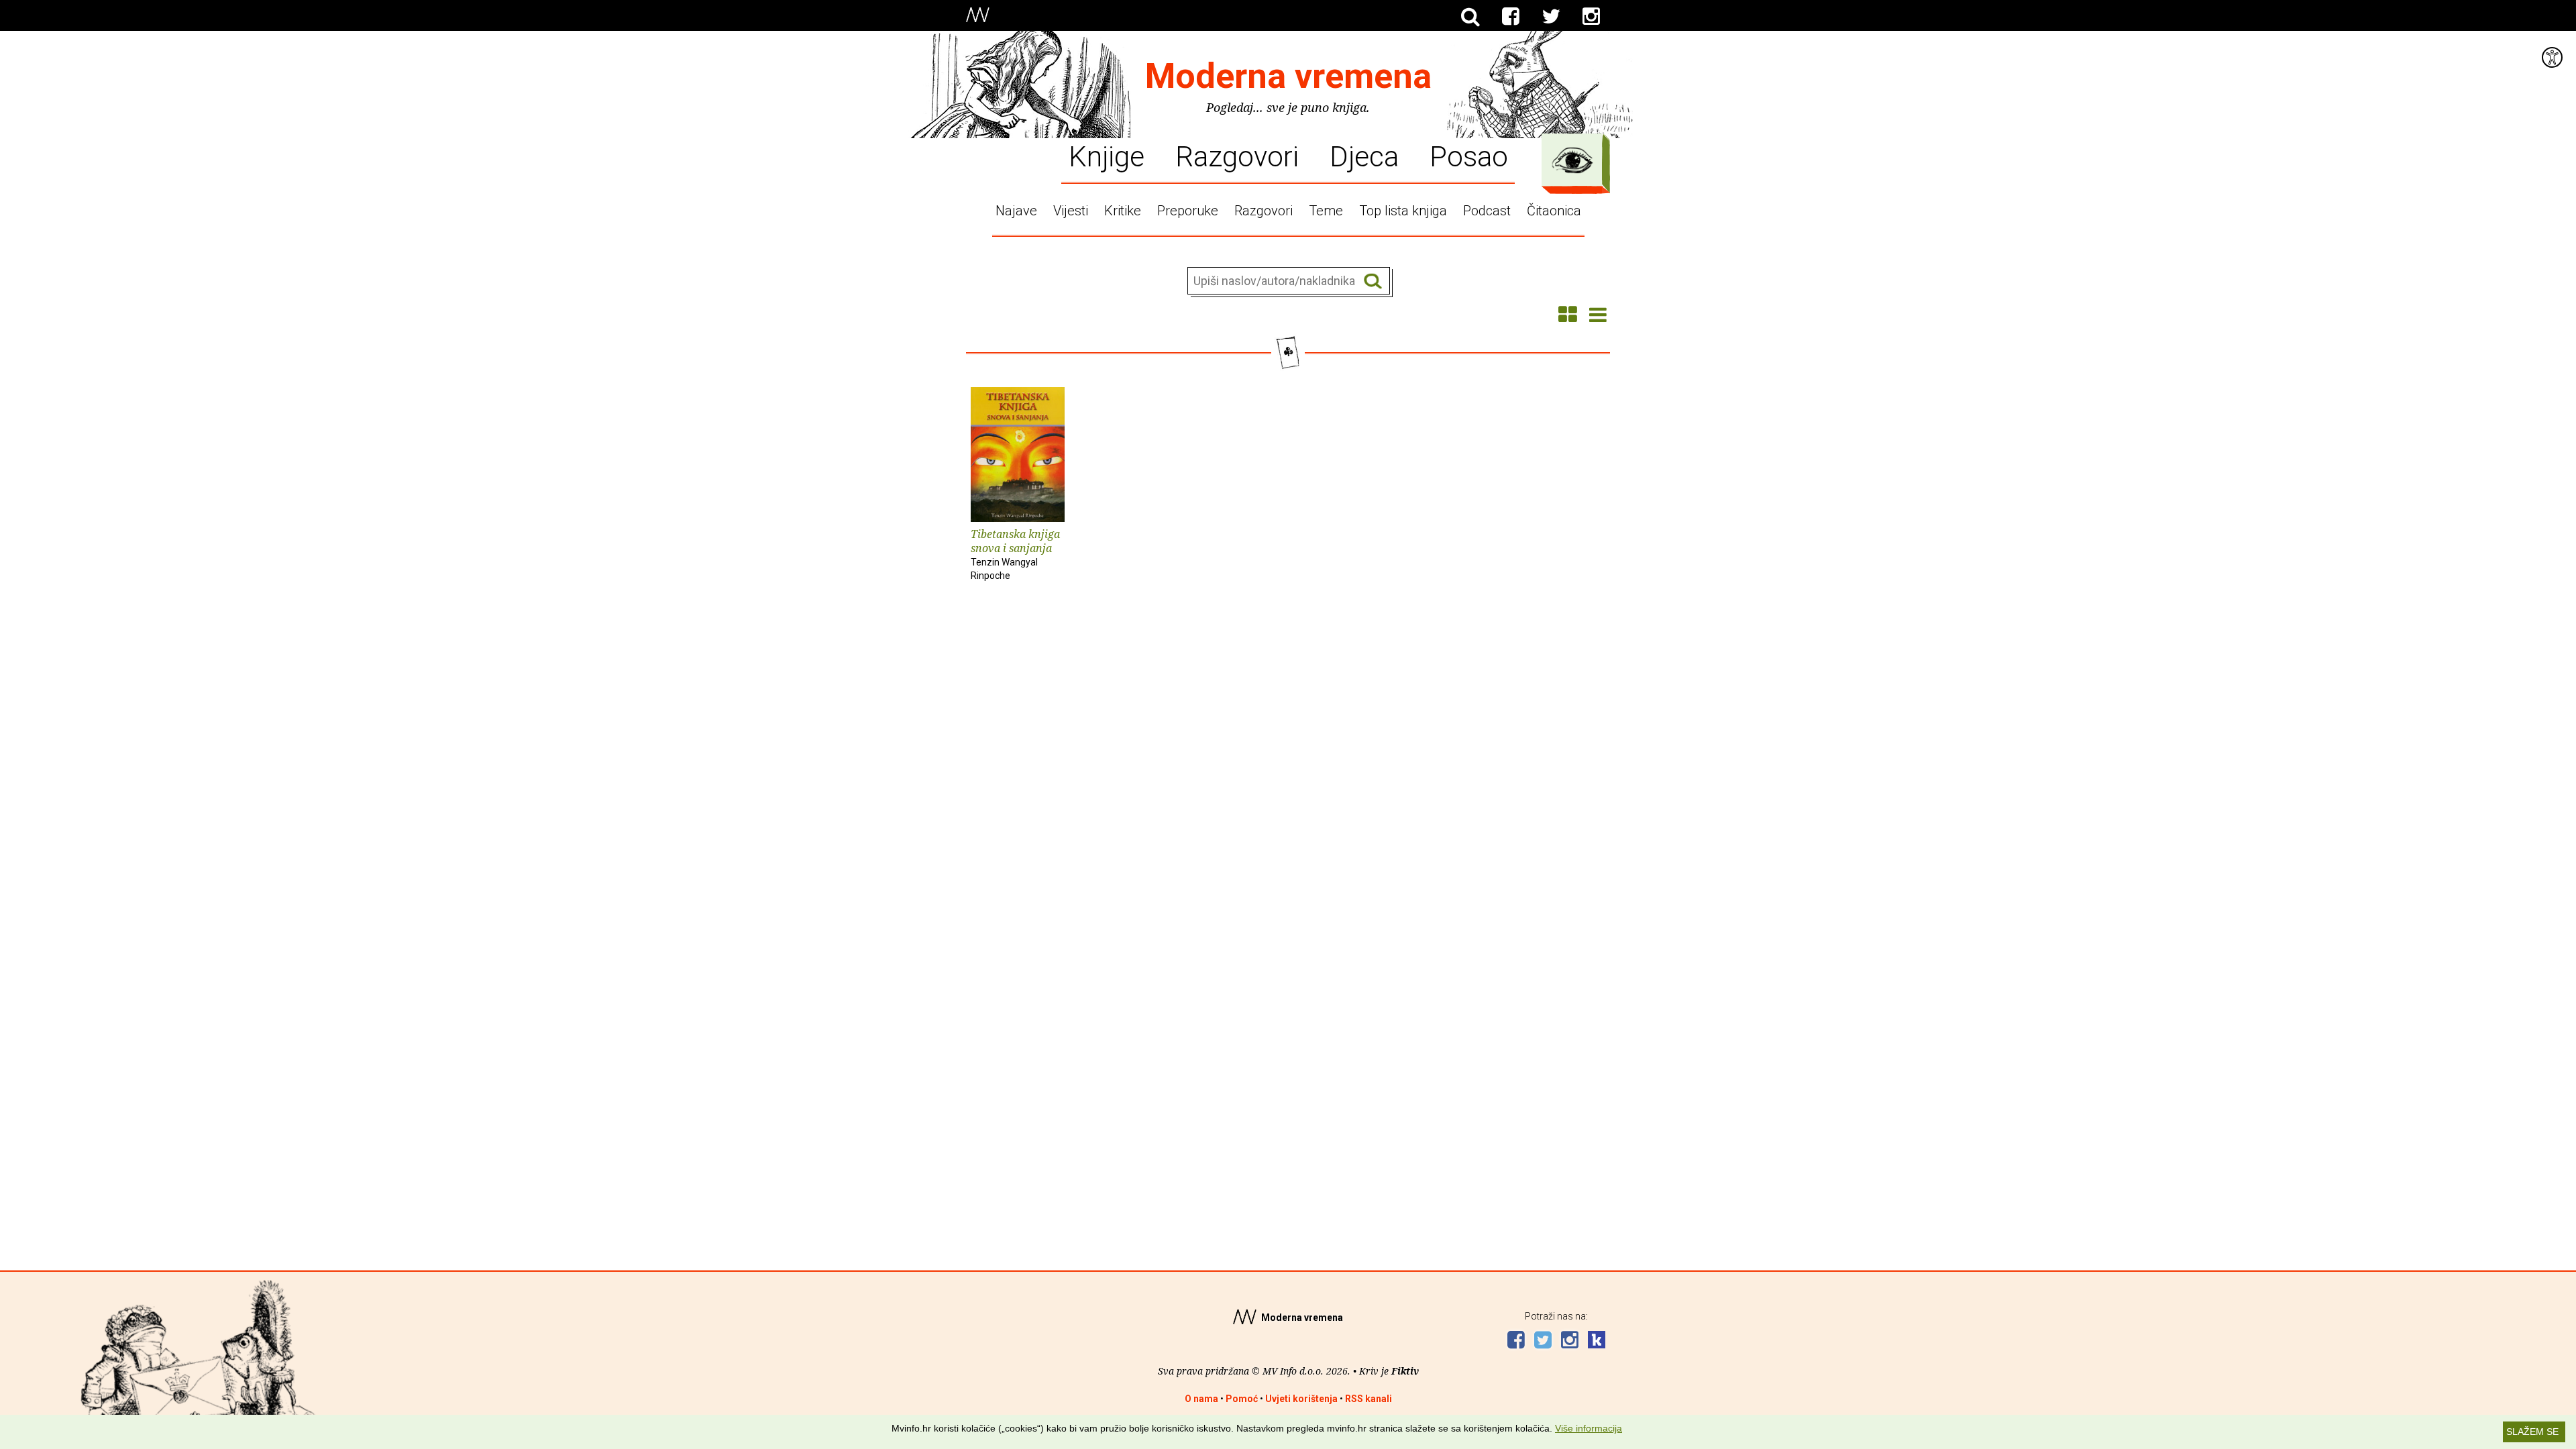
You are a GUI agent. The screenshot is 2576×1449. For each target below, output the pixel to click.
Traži (1373, 281)
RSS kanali (1368, 1399)
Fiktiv (1405, 1371)
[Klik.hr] (1597, 1341)
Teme (1326, 211)
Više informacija (1589, 1428)
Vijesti (1071, 211)
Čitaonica (1554, 211)
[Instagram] (1591, 17)
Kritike (1123, 211)
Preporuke (1188, 211)
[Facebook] (1511, 17)
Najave (1016, 211)
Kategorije (1572, 160)
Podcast (1487, 211)
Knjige (1107, 156)
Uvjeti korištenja (1301, 1399)
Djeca (1364, 156)
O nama (1201, 1399)
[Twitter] (1551, 17)
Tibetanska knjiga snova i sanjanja (1015, 554)
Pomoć (1242, 1399)
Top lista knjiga (1403, 211)
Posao (1469, 156)
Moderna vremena (1288, 76)
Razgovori (1237, 156)
